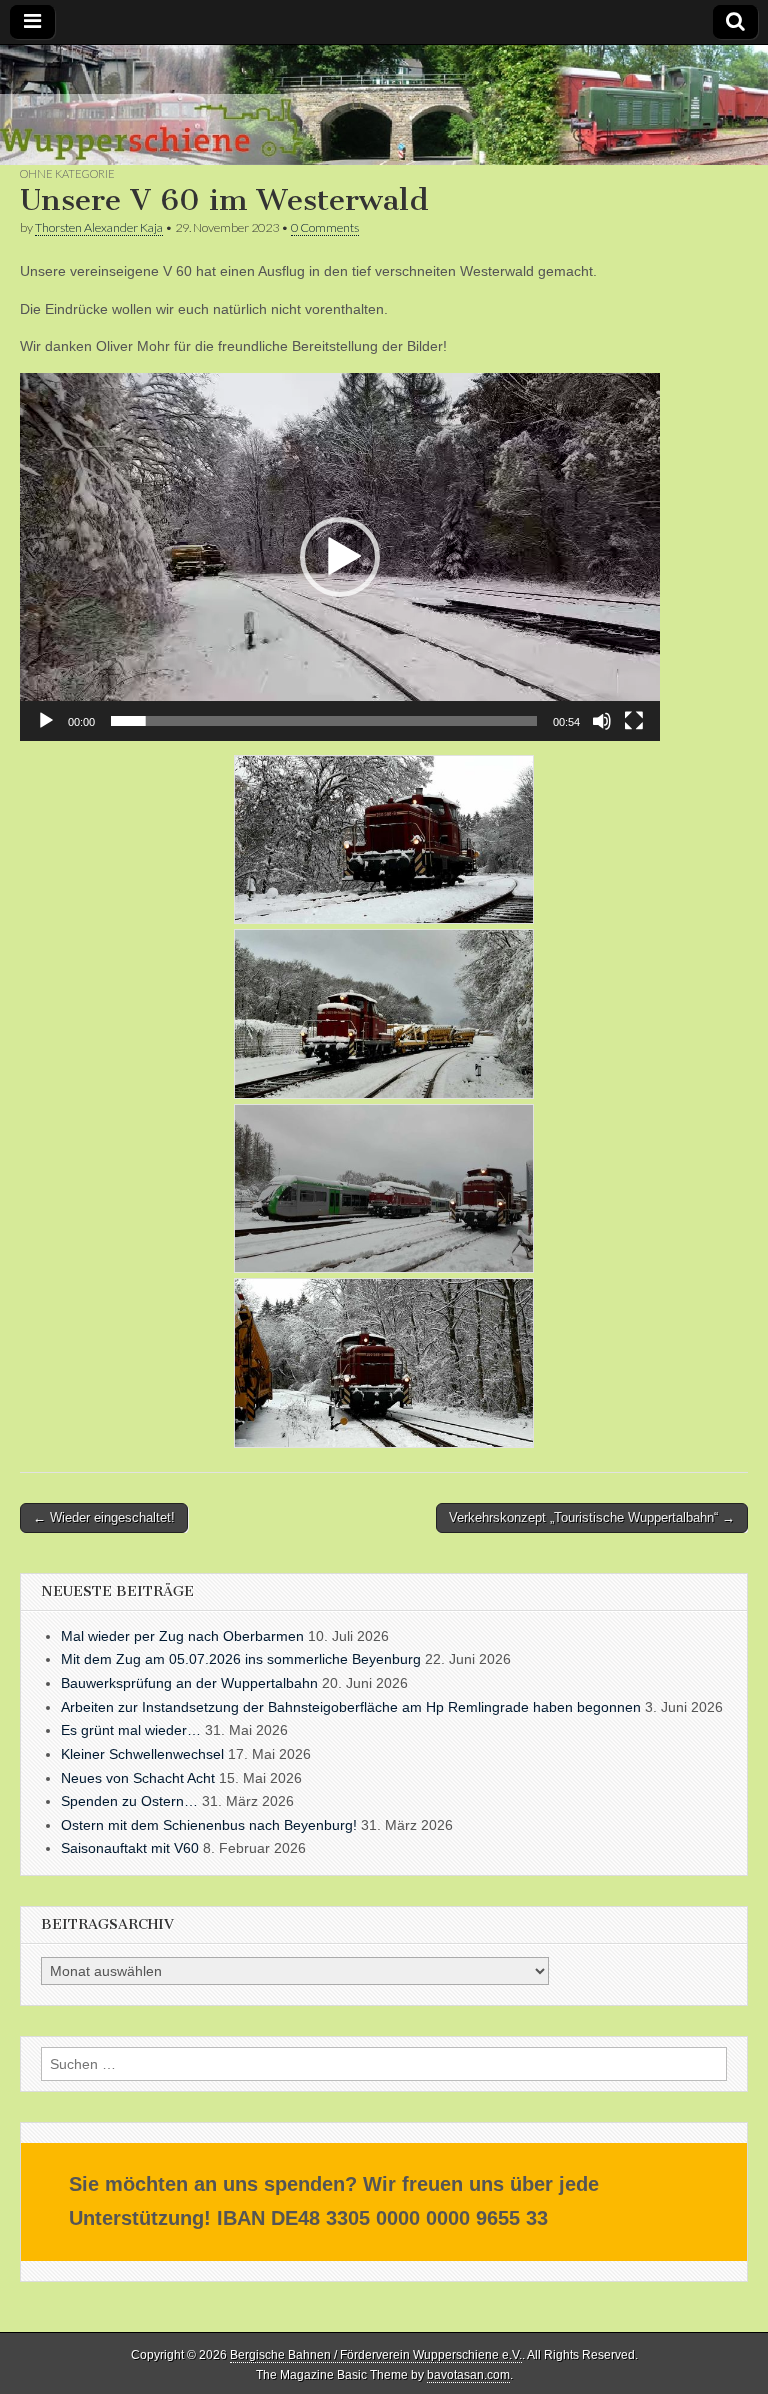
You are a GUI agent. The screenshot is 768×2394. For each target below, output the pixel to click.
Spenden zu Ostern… (129, 1801)
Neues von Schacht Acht (138, 1778)
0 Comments (325, 227)
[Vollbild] (634, 721)
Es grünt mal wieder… (131, 1730)
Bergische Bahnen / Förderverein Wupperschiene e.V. (376, 2355)
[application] (340, 557)
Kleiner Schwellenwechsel (142, 1754)
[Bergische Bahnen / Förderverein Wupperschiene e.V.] (384, 105)
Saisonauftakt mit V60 (130, 1848)
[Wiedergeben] (46, 721)
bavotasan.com (468, 2375)
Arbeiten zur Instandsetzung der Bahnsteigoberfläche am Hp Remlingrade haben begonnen (351, 1707)
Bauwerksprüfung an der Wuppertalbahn (189, 1683)
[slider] (324, 721)
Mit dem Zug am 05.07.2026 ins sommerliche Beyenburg (241, 1659)
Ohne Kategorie (67, 173)
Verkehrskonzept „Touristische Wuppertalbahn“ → (592, 1517)
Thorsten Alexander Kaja (99, 227)
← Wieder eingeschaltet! (104, 1517)
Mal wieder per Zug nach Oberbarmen (182, 1636)
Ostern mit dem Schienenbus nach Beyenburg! (209, 1825)
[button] (340, 557)
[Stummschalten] (602, 721)
